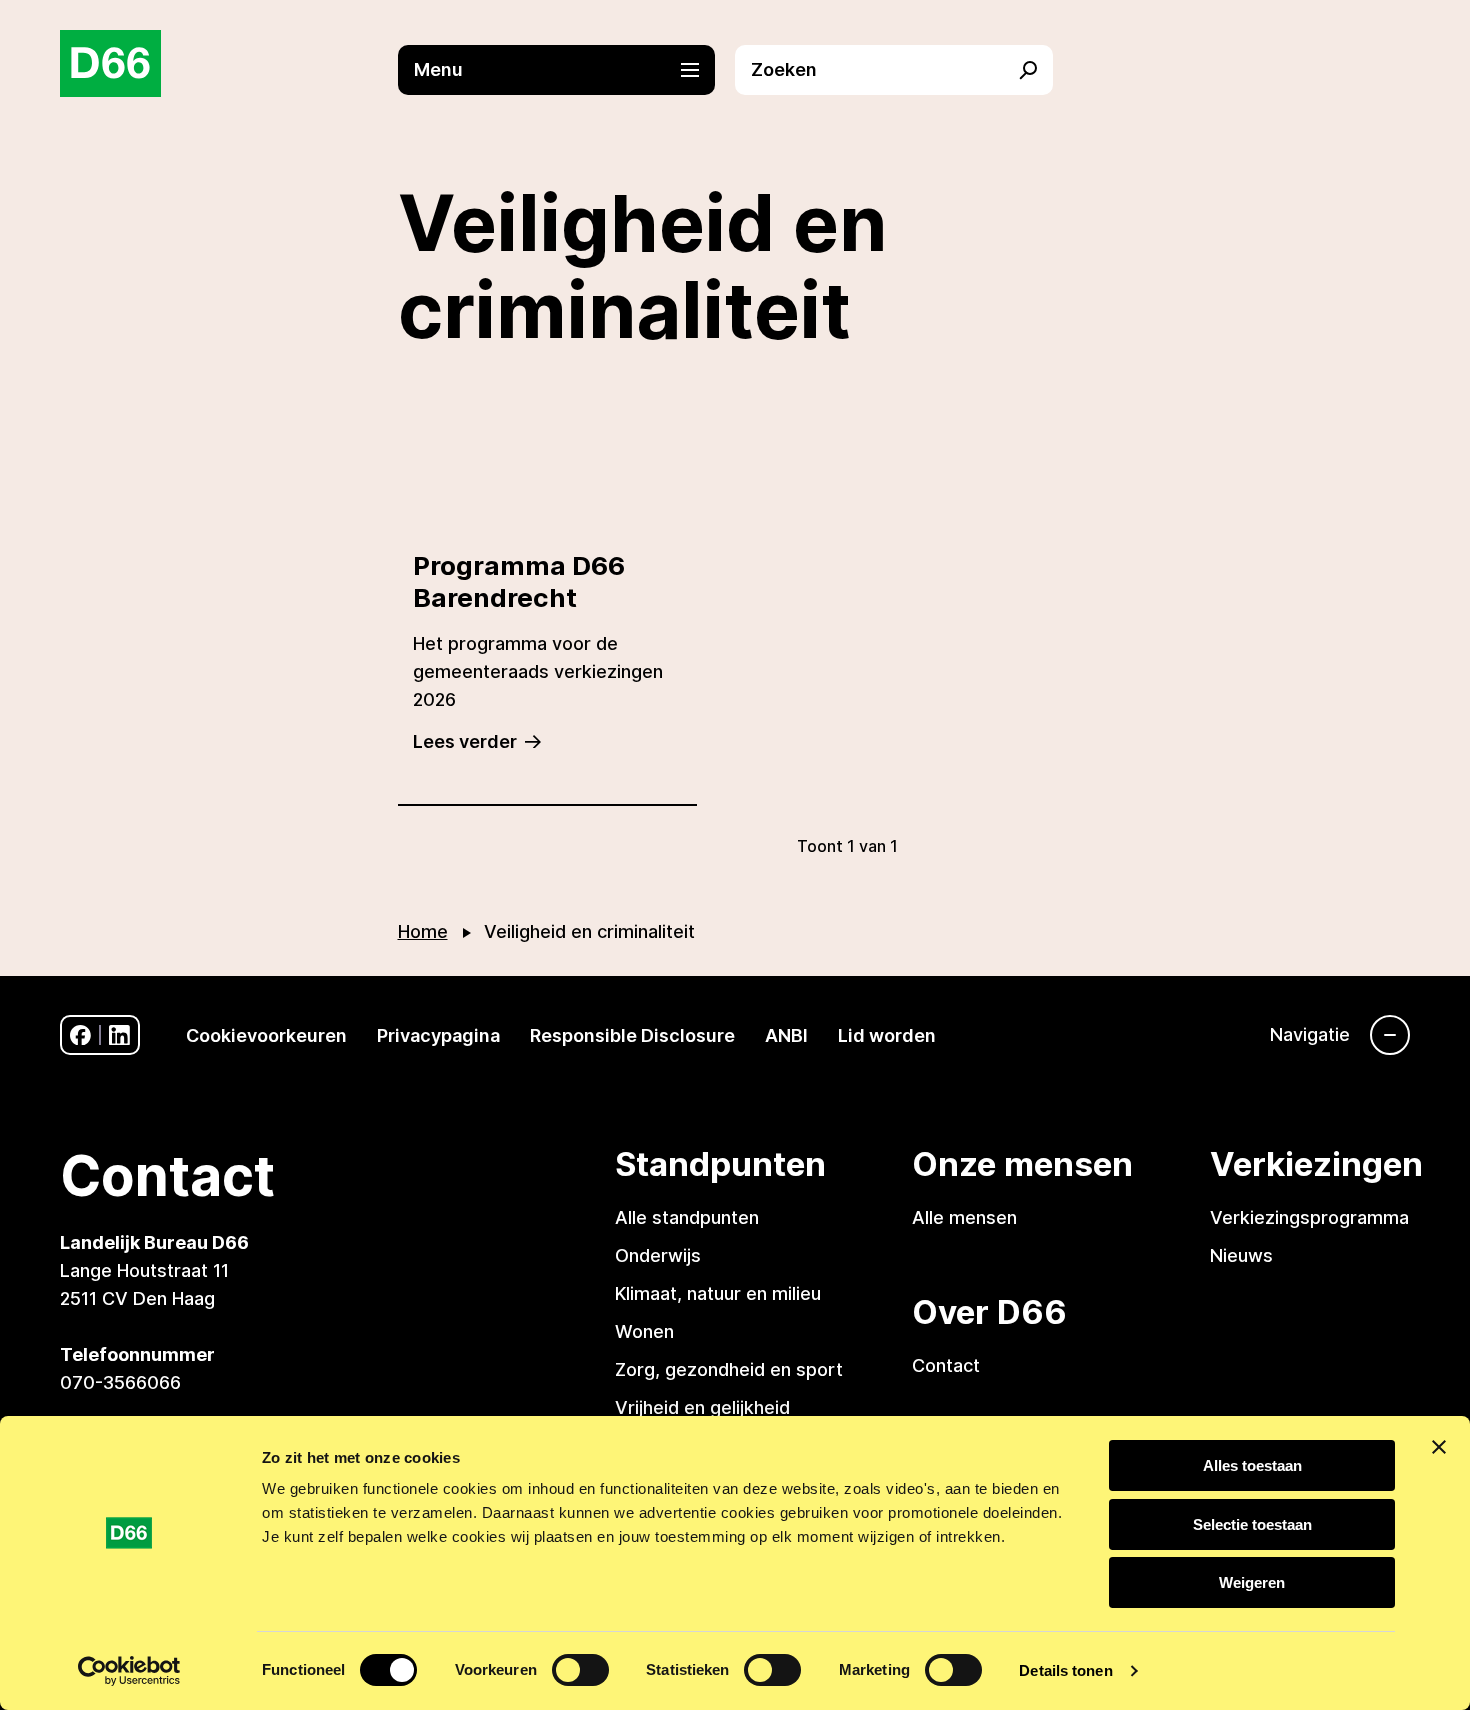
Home (423, 931)
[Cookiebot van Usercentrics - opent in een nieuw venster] (129, 1671)
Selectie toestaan (1252, 1524)
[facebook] (80, 1035)
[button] (567, 70)
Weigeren (1252, 1582)
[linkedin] (119, 1035)
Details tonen (1065, 1670)
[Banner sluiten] (1439, 1447)
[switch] (580, 1670)
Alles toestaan (1252, 1465)
